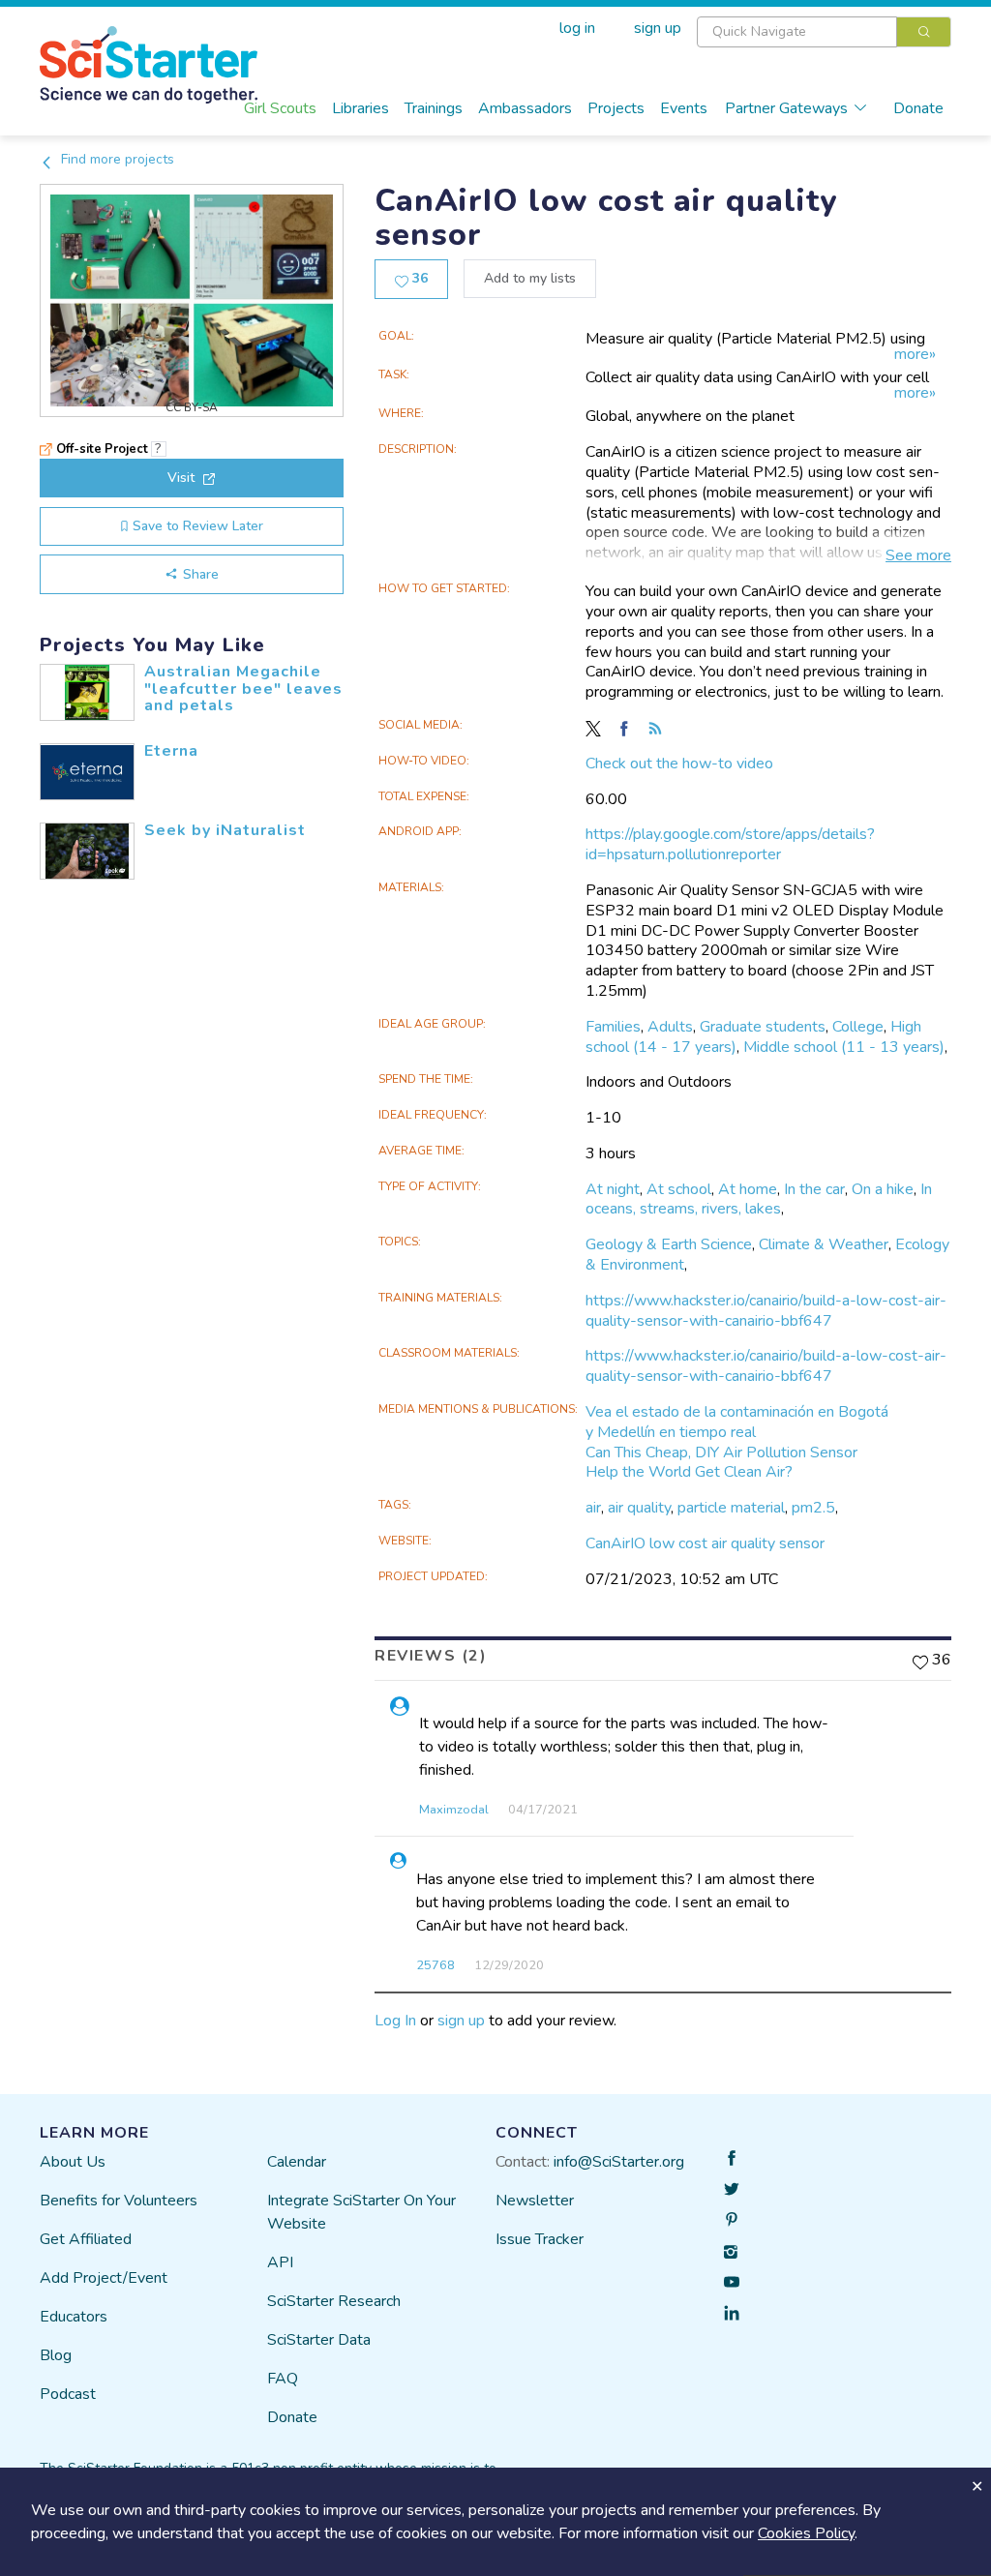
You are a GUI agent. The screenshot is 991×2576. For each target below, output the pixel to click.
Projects (616, 108)
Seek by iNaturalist (225, 830)
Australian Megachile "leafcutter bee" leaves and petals (243, 689)
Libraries (360, 108)
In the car (814, 1189)
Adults (670, 1027)
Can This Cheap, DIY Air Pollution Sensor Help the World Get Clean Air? (721, 1463)
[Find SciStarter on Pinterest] (732, 2220)
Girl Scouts (280, 108)
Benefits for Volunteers (119, 2201)
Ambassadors (525, 108)
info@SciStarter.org (619, 2162)
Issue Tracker (540, 2239)
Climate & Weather (824, 1244)
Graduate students (763, 1027)
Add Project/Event (104, 2278)
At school (679, 1189)
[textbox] (797, 32)
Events (684, 108)
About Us (73, 2162)
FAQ (283, 2379)
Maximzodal (454, 1810)
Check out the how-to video (679, 764)
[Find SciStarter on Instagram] (732, 2251)
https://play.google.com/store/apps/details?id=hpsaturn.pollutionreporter (730, 844)
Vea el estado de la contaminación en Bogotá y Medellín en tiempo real (737, 1422)
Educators (74, 2317)
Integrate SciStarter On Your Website (361, 2212)
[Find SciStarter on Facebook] (732, 2158)
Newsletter (535, 2201)
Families (613, 1027)
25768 (435, 1965)
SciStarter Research (334, 2301)
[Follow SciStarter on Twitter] (732, 2189)
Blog (56, 2355)
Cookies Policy (806, 2533)
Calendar (297, 2162)
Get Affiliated (86, 2239)
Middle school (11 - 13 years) (844, 1047)
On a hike (883, 1189)
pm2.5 (813, 1508)
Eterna (171, 751)
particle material (731, 1508)
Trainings (434, 108)
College (858, 1027)
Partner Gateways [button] (786, 108)
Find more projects (116, 159)
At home (748, 1189)
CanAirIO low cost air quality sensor (705, 1543)
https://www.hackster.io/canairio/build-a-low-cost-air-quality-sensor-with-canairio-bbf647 (766, 1311)
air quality (639, 1508)
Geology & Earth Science (669, 1244)
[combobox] (824, 32)
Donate (918, 108)
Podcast (68, 2394)
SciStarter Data (319, 2340)
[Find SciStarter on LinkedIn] (732, 2313)
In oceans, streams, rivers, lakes (759, 1199)
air (593, 1508)
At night (613, 1189)
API (280, 2262)
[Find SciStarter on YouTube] (732, 2282)
